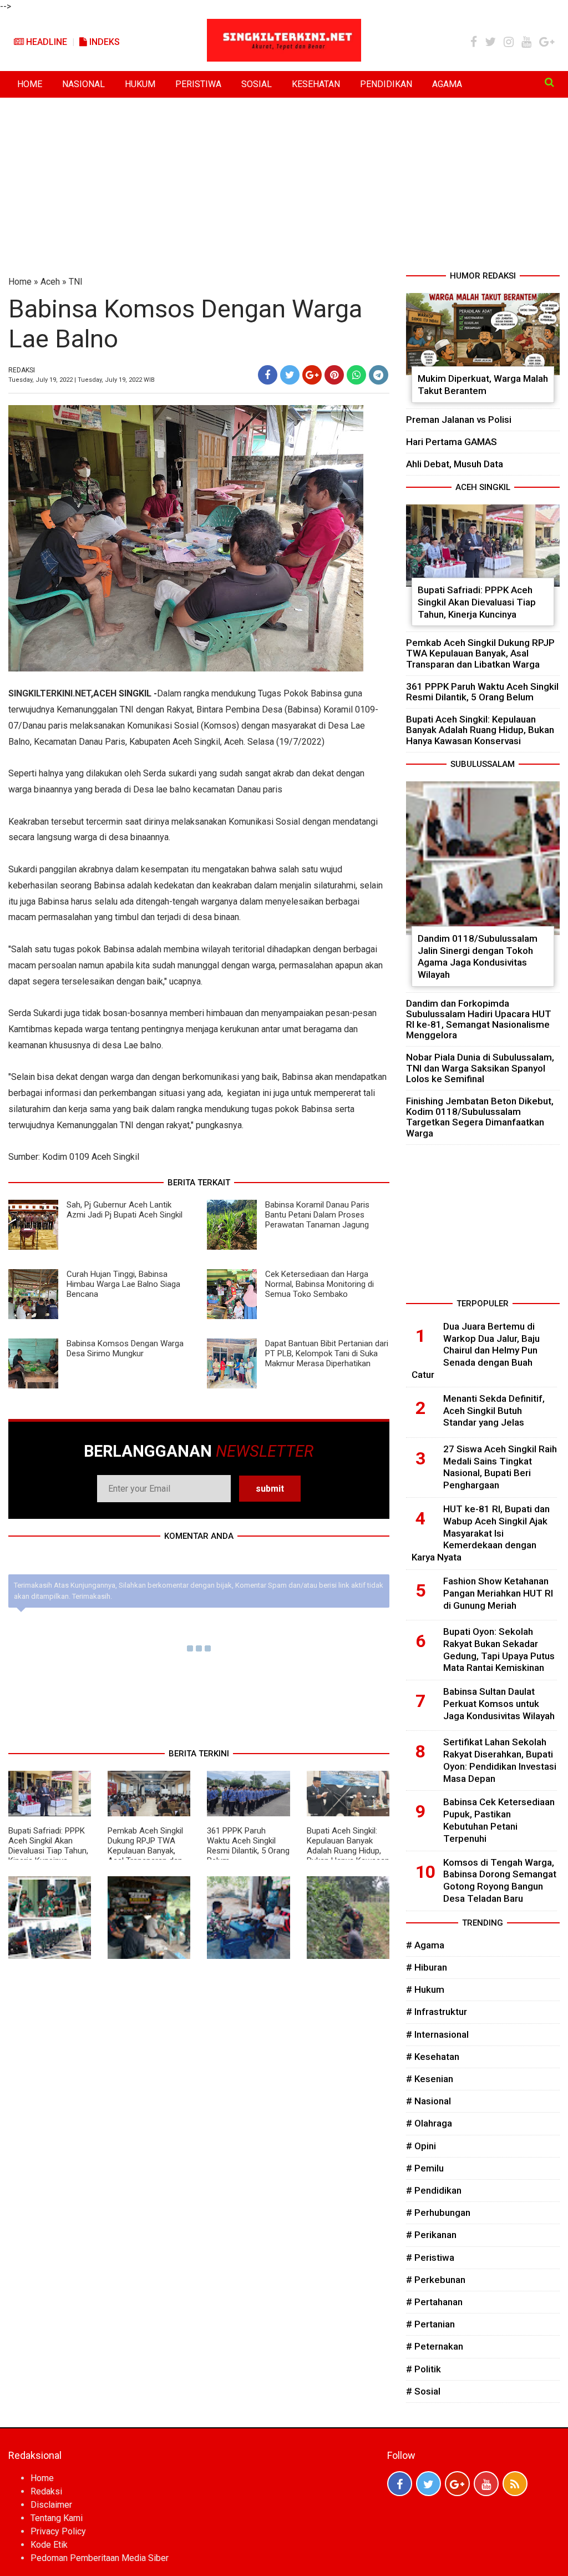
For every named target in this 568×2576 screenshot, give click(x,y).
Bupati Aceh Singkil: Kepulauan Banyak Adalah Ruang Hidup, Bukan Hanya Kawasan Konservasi (348, 1851)
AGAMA (447, 84)
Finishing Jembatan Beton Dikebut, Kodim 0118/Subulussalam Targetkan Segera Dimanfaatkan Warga (480, 1117)
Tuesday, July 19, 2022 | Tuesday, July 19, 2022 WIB (82, 380)
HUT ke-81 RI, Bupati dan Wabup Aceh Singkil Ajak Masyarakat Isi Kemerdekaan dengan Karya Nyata (481, 1533)
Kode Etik (49, 2545)
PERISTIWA (198, 84)
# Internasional (437, 2034)
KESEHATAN (316, 84)
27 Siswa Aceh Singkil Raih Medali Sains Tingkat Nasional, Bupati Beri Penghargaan (500, 1467)
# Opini (421, 2146)
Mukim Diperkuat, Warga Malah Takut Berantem (483, 385)
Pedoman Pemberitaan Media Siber (100, 2558)
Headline (45, 42)
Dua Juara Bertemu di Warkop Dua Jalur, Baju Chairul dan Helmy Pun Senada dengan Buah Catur (476, 1350)
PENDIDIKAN (386, 84)
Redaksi (46, 2491)
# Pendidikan (434, 2190)
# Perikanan (431, 2235)
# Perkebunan (436, 2280)
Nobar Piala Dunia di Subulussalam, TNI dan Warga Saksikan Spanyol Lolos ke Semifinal (480, 1068)
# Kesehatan (433, 2057)
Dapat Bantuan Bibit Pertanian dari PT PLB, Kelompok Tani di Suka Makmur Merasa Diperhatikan (327, 1353)
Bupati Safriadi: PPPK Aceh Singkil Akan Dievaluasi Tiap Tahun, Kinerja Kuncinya (48, 1846)
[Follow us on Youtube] (486, 2484)
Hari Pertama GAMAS (452, 442)
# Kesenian (430, 2079)
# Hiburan (427, 1967)
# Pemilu (425, 2168)
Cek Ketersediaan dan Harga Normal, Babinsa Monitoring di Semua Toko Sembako (319, 1284)
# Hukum (425, 1989)
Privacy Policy (58, 2531)
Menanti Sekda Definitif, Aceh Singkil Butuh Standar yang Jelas (494, 1411)
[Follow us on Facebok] (400, 2484)
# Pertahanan (434, 2302)
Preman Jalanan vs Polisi (459, 420)
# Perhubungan (438, 2213)
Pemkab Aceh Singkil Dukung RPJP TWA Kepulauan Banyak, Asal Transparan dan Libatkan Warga (145, 1851)
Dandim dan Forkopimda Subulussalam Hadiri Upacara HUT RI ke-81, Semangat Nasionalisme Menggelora (479, 1019)
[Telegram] (379, 375)
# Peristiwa (430, 2257)
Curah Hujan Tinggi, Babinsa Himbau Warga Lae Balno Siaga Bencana (123, 1284)
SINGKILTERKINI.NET (50, 693)
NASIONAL (83, 84)
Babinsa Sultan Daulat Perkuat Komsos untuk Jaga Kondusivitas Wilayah (499, 1704)
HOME (30, 84)
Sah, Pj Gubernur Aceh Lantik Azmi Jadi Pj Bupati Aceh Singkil (125, 1210)
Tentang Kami (57, 2518)
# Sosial (423, 2391)
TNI (76, 282)
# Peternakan (435, 2346)
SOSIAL (257, 84)
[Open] (549, 82)
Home (20, 282)
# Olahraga (429, 2123)
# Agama (425, 1945)
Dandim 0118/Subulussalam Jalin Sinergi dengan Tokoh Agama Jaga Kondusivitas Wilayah (478, 956)
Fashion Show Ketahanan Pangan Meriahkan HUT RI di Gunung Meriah (498, 1593)
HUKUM (140, 84)
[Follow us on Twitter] (428, 2484)
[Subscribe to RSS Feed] (515, 2484)
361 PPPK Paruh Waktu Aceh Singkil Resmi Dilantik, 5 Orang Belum (248, 1846)
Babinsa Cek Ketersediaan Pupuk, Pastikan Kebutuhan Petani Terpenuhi (499, 1820)
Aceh (50, 282)
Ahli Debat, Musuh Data (455, 464)
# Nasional (428, 2101)
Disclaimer (51, 2505)
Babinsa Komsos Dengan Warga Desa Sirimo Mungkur (125, 1348)
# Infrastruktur (437, 2012)
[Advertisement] (284, 186)
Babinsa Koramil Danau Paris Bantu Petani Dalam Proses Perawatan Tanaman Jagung (317, 1215)
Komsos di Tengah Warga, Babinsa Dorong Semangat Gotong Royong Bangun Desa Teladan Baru (500, 1880)
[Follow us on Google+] (457, 2484)
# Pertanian (430, 2324)
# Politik (424, 2369)
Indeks (103, 42)
